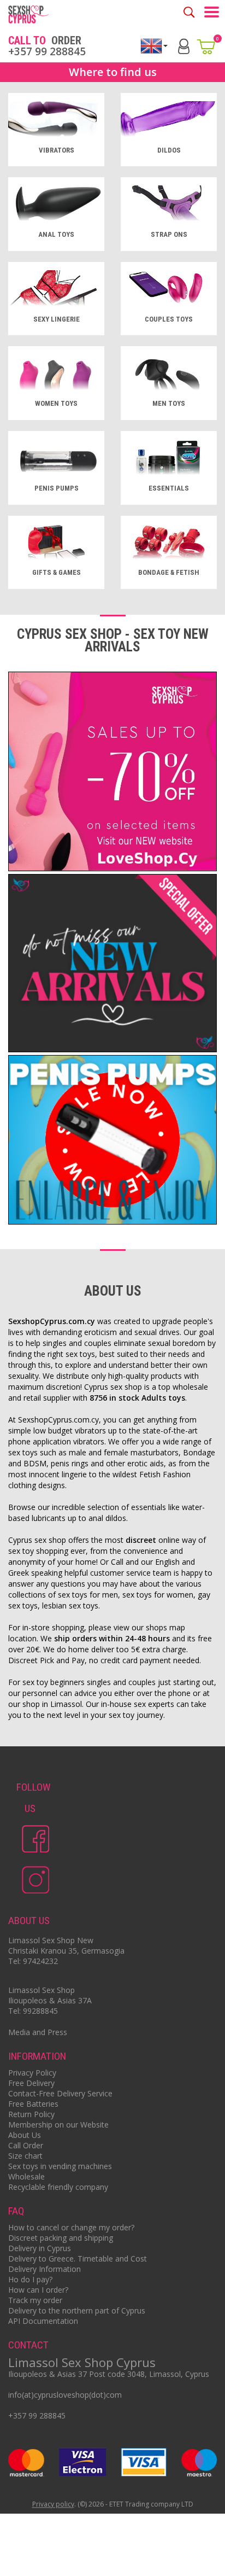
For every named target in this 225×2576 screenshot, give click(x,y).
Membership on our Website (58, 2125)
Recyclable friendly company (58, 2187)
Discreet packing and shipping (61, 2238)
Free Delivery (31, 2083)
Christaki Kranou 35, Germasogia (66, 1951)
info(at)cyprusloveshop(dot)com (65, 2395)
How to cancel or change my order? (71, 2227)
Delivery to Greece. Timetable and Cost (78, 2259)
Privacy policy (53, 2505)
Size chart (25, 2156)
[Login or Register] (184, 45)
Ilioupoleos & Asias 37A (50, 2000)
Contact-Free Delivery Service (60, 2093)
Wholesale (26, 2176)
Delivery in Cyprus (40, 2248)
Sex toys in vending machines (60, 2166)
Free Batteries (33, 2104)
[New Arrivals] (112, 964)
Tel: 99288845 (33, 2011)
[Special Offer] (112, 773)
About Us (25, 2135)
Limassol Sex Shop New (51, 1940)
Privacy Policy (32, 2073)
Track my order (35, 2300)
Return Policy (31, 2114)
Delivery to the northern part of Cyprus (77, 2310)
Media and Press (38, 2032)
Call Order (26, 2145)
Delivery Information (45, 2269)
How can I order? (38, 2290)
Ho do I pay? (30, 2279)
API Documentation (43, 2321)
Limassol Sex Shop (42, 1990)
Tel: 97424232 (33, 1961)
